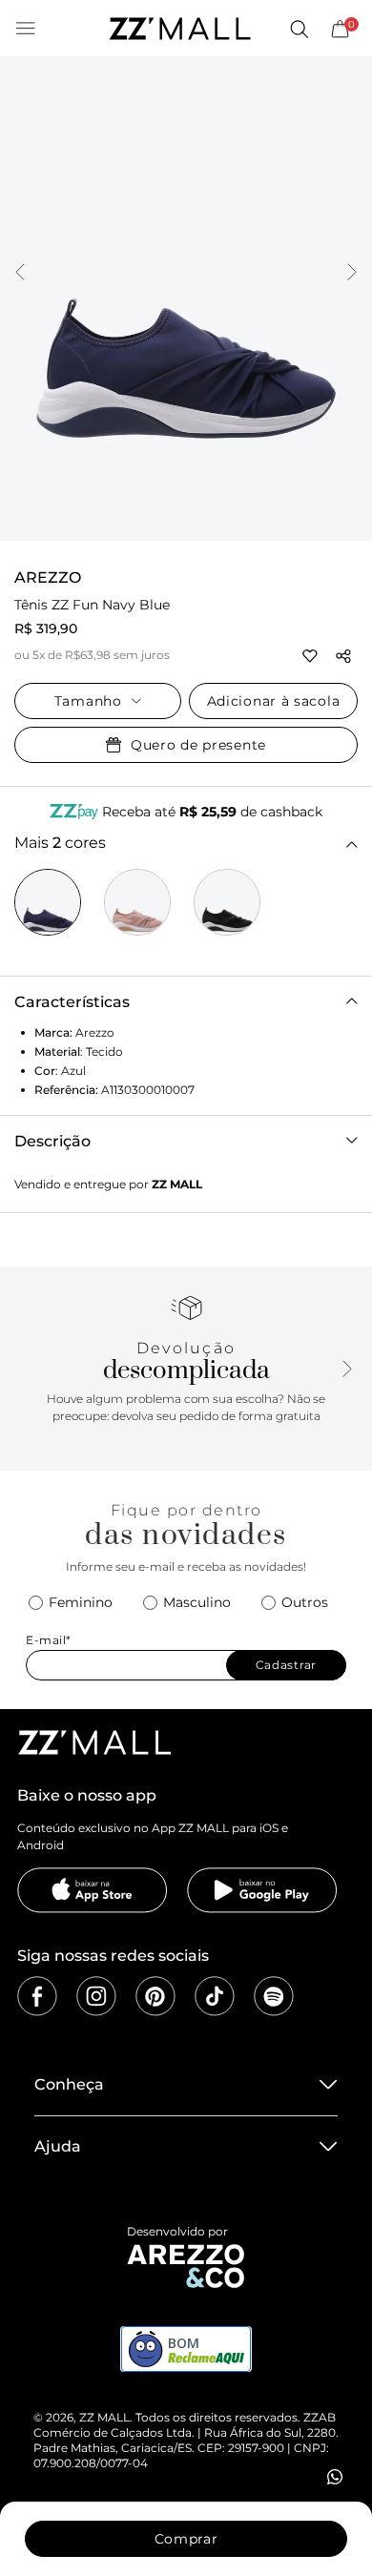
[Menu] (26, 29)
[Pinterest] (155, 1996)
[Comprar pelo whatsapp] (335, 2477)
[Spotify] (274, 1996)
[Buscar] (299, 29)
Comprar (186, 2539)
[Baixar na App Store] (93, 1890)
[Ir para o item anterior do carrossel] (20, 274)
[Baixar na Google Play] (262, 1890)
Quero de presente (198, 745)
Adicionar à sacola (274, 701)
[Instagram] (96, 1996)
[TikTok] (215, 1996)
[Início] (179, 29)
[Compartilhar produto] (343, 656)
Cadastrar (286, 1665)
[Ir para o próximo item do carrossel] (352, 274)
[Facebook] (37, 1996)
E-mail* (49, 1640)
